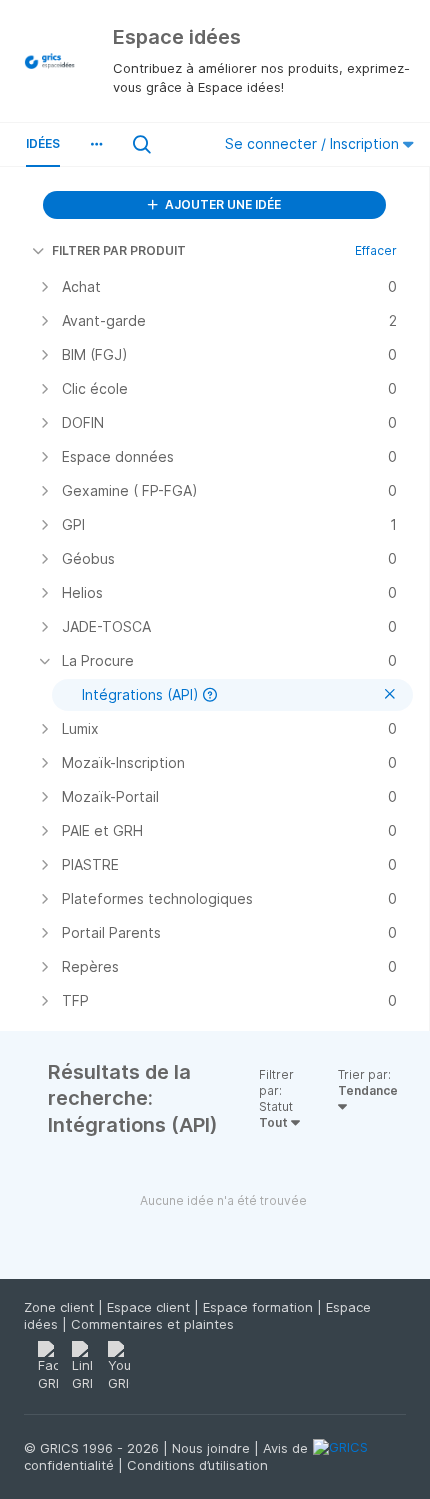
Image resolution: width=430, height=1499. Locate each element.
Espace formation (260, 1307)
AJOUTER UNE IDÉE (221, 204)
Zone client (61, 1307)
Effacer (376, 250)
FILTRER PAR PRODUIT (119, 250)
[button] (96, 144)
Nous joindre (213, 1448)
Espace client (150, 1307)
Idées (43, 143)
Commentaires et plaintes (152, 1324)
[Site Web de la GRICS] (359, 1459)
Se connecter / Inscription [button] (314, 143)
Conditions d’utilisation (197, 1465)
